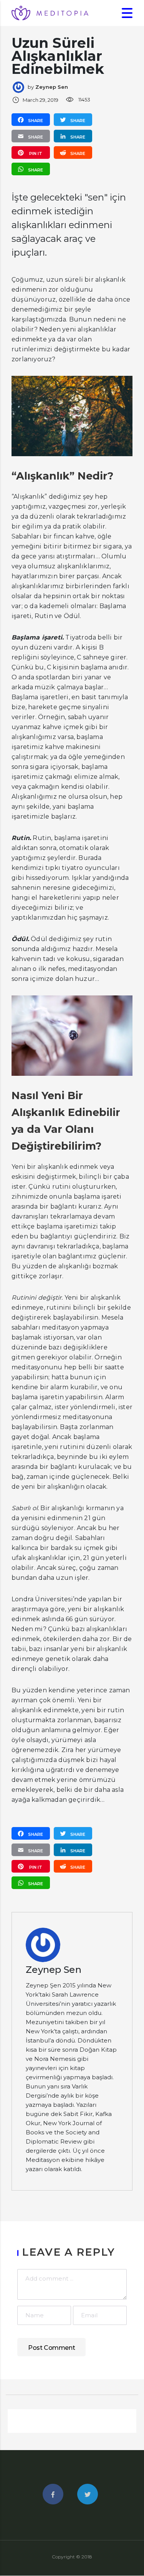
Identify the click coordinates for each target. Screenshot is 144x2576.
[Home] (50, 12)
